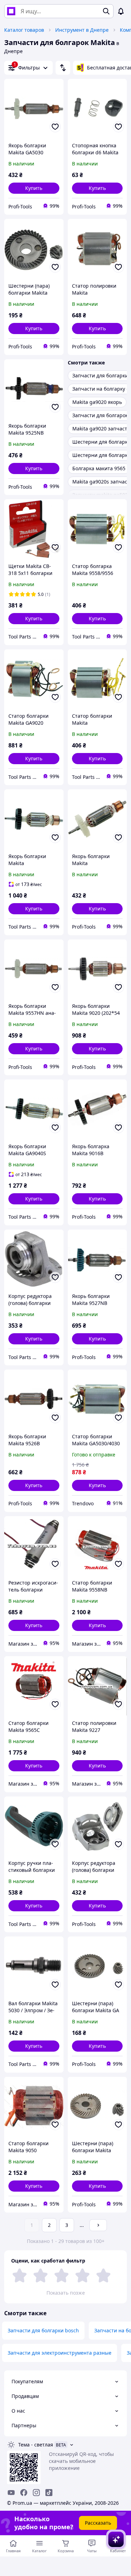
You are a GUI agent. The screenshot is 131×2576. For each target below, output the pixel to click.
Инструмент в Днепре (82, 30)
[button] (34, 188)
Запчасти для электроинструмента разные (60, 2353)
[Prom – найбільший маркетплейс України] (11, 11)
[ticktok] (49, 2493)
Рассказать (98, 2523)
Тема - (36, 2445)
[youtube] (11, 2493)
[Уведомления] (121, 11)
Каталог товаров (24, 30)
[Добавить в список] (55, 127)
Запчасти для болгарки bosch (43, 2330)
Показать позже (66, 2293)
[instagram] (36, 2493)
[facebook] (24, 2493)
